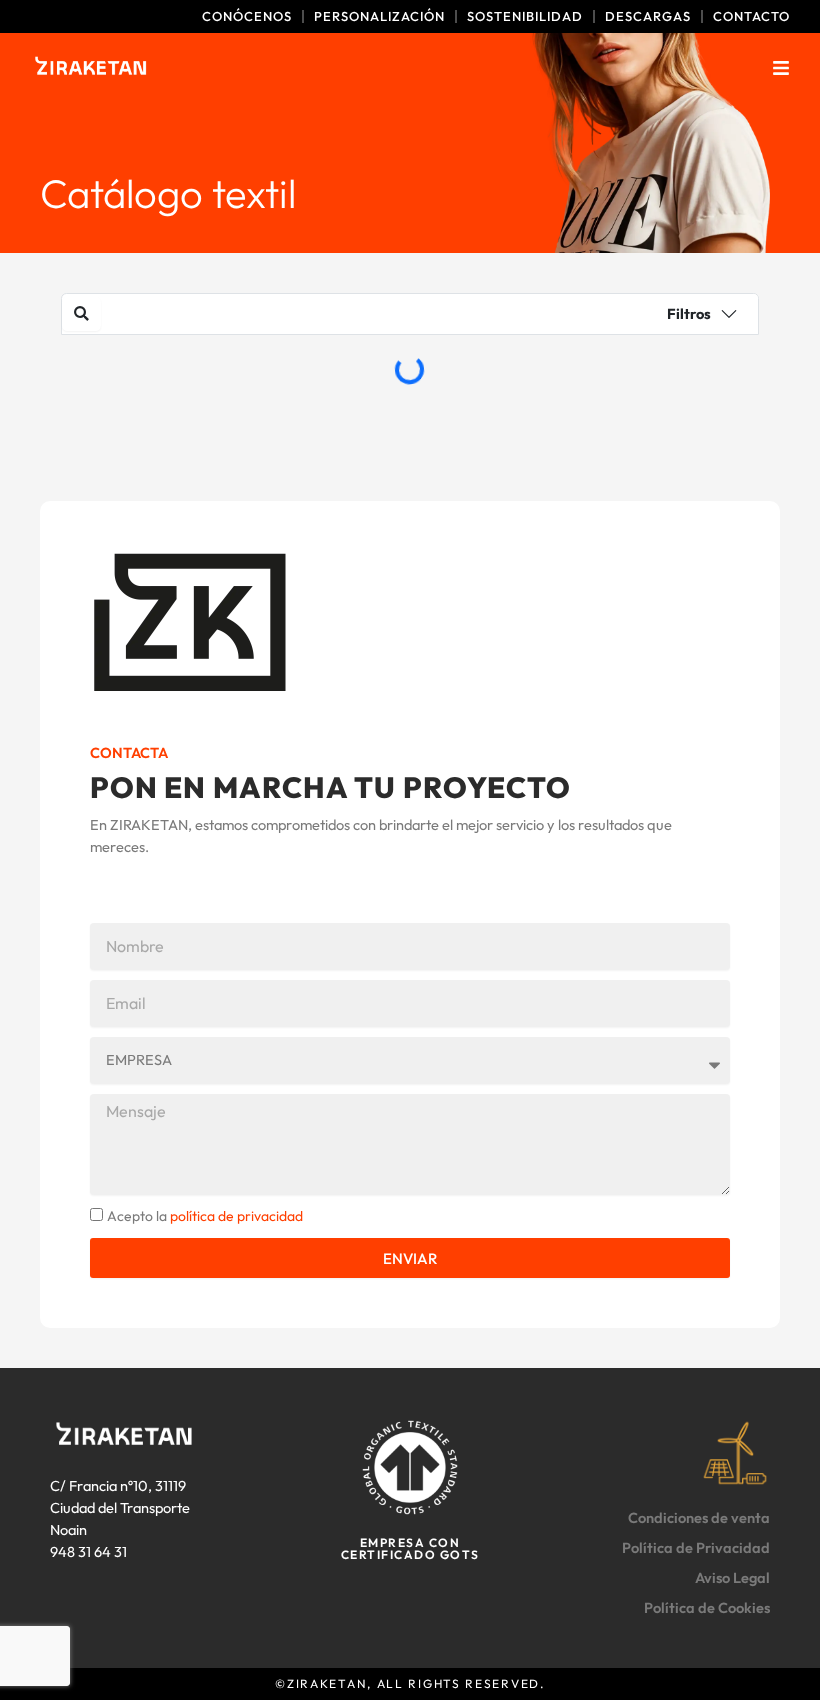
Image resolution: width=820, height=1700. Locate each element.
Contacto (751, 16)
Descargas (648, 16)
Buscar (321, 315)
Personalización (379, 16)
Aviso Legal (732, 1577)
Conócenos (247, 16)
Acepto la (205, 1216)
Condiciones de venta (699, 1517)
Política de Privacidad (696, 1547)
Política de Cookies (707, 1607)
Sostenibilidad (525, 16)
